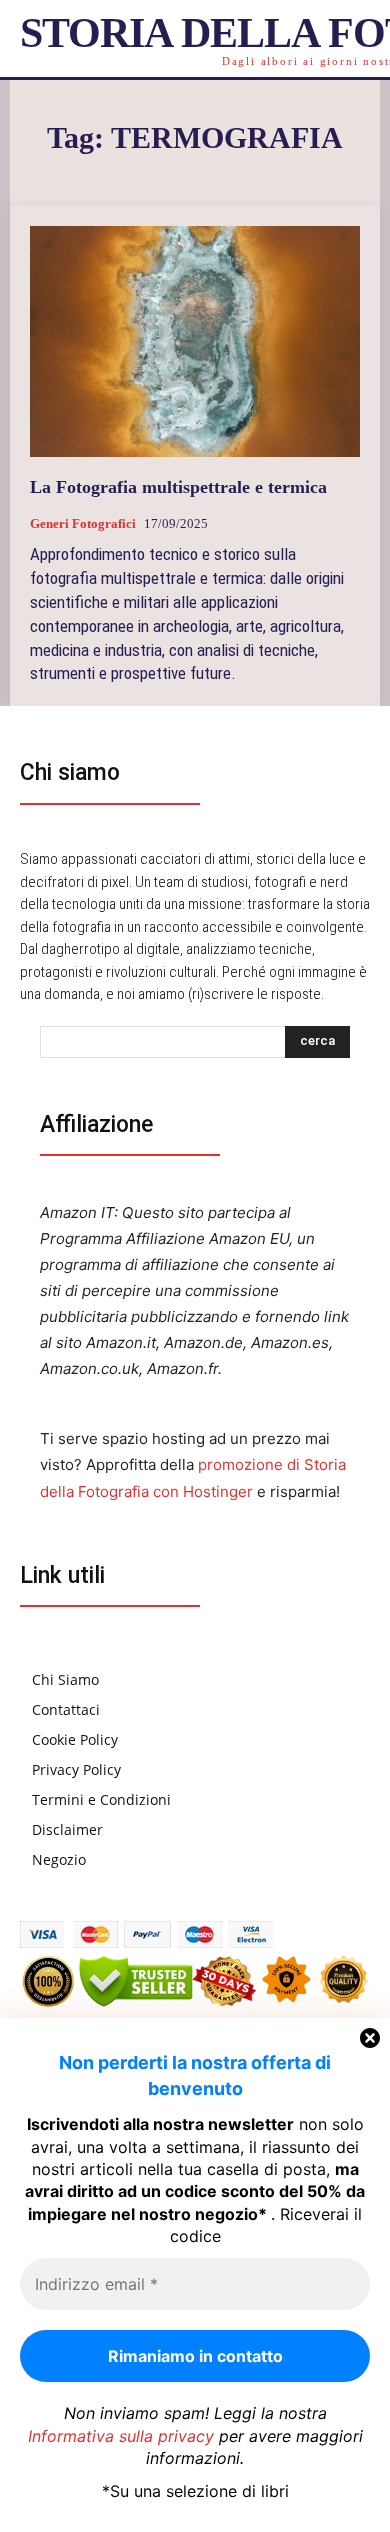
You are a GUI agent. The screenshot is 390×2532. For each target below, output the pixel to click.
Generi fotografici (83, 523)
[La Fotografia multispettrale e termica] (195, 341)
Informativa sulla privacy (121, 2436)
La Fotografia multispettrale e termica (178, 487)
